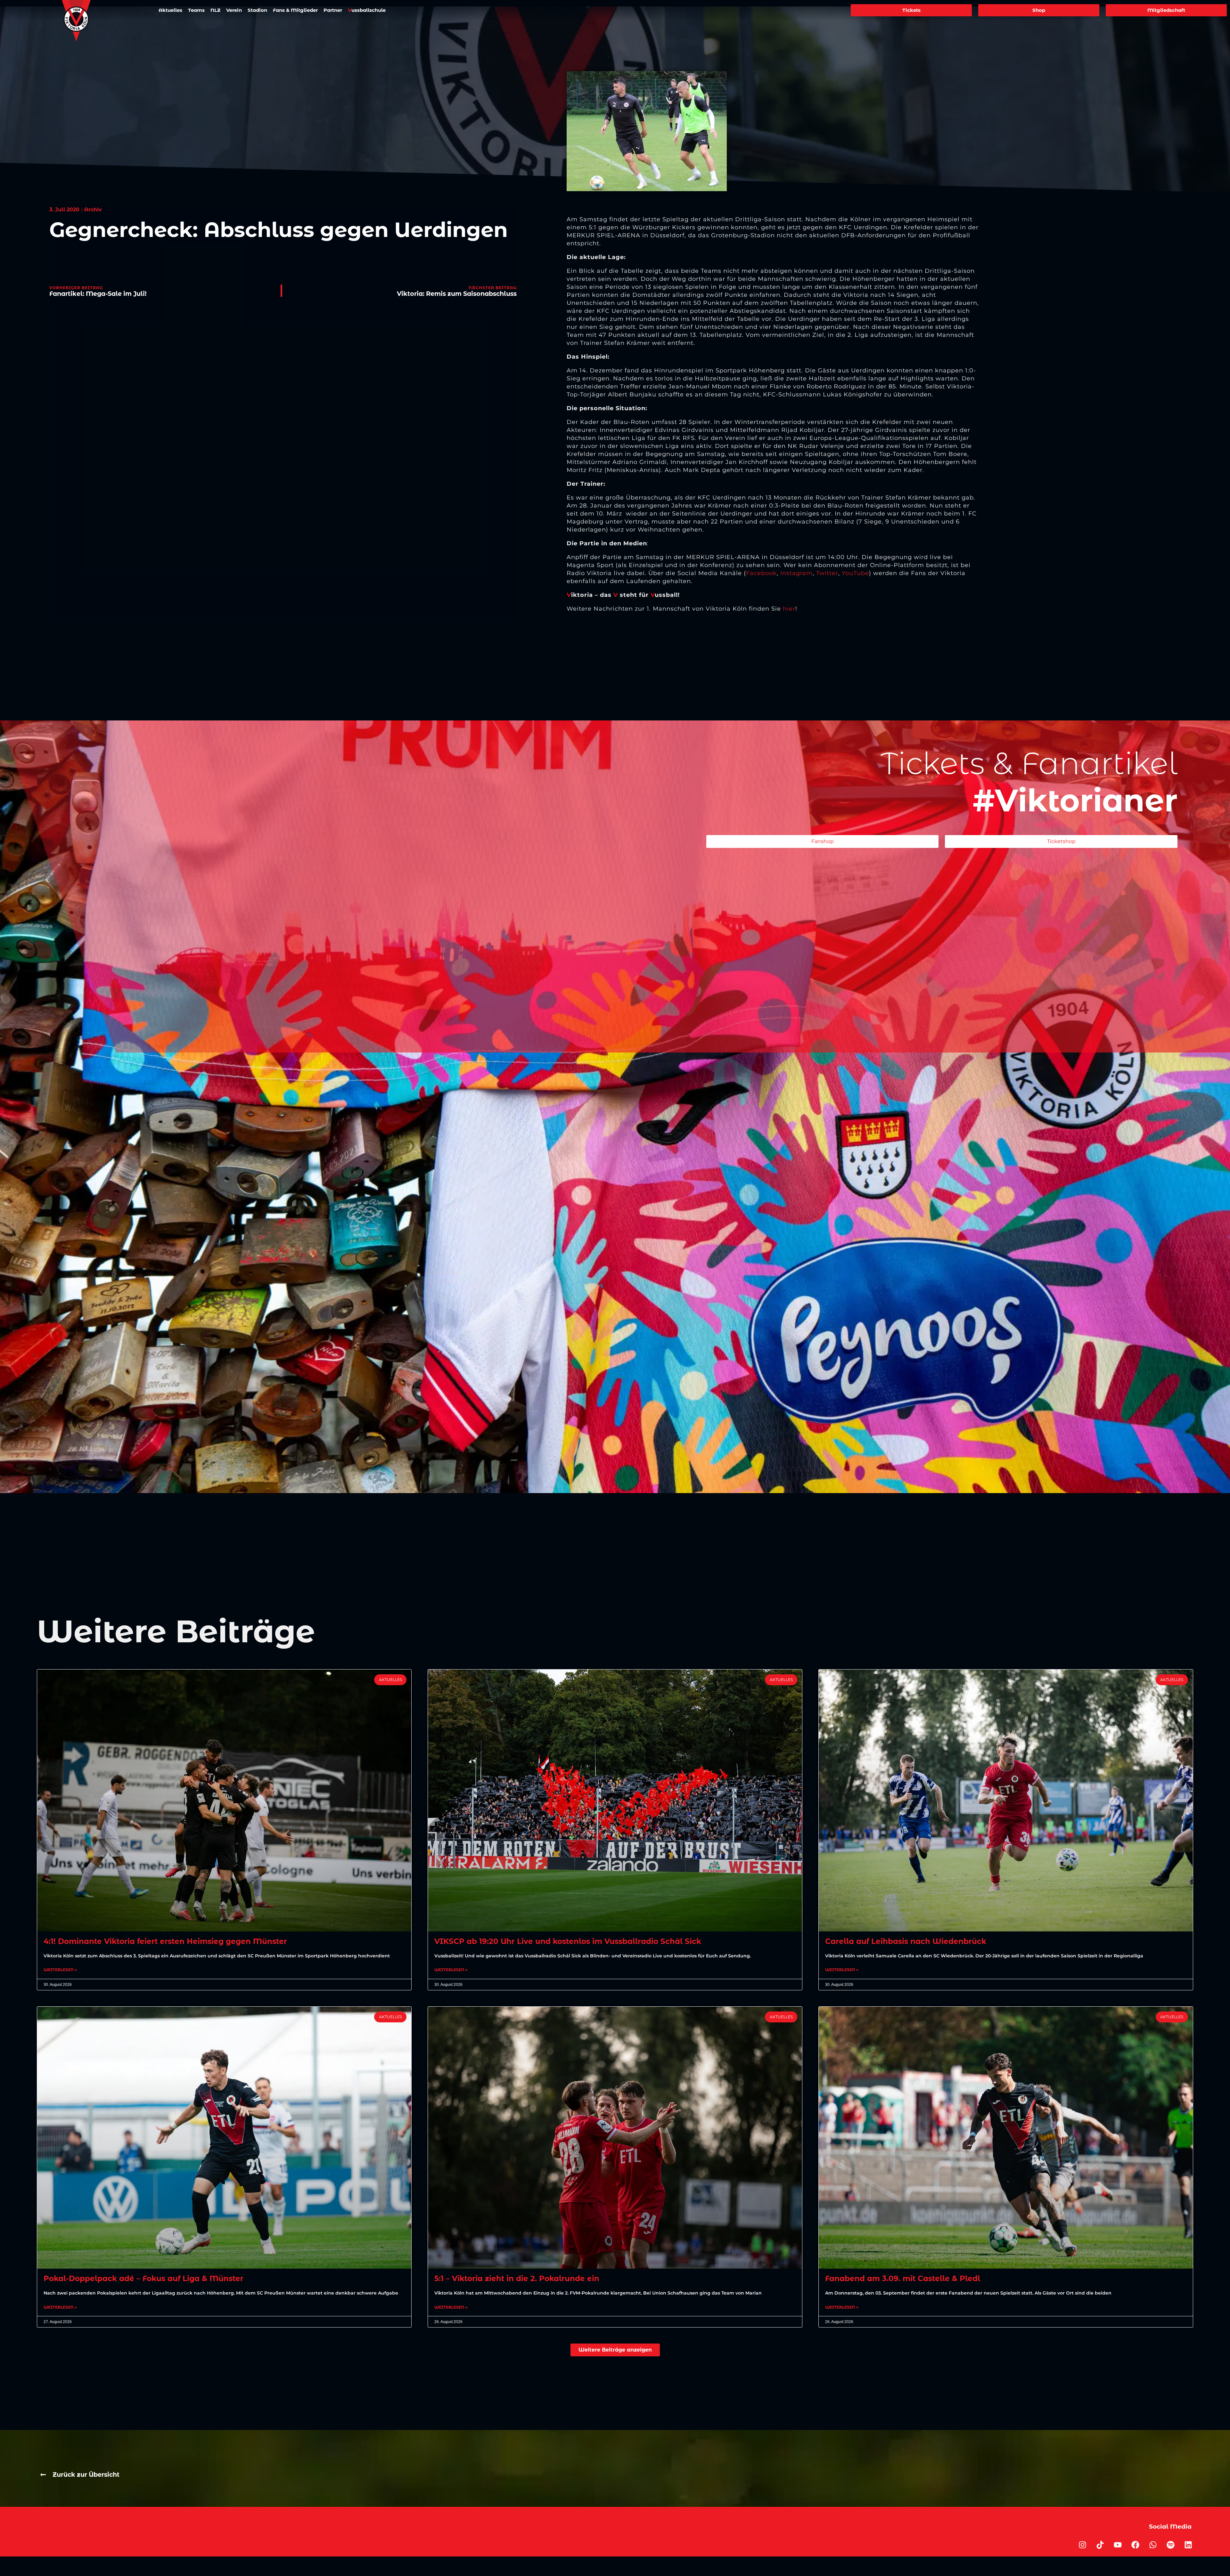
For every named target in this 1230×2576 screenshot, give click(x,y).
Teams (196, 10)
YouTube (855, 573)
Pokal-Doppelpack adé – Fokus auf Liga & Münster (143, 2279)
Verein (234, 10)
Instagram (796, 573)
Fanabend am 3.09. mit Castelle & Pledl (903, 2279)
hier (789, 609)
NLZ (215, 10)
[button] (615, 2350)
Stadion (257, 10)
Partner (333, 10)
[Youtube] (1118, 2545)
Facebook (761, 573)
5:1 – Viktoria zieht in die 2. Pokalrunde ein (517, 2279)
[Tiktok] (1100, 2545)
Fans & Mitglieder (295, 10)
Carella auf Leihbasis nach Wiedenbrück (906, 1941)
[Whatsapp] (1153, 2545)
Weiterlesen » (60, 1970)
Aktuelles (170, 10)
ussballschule (367, 10)
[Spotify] (1171, 2545)
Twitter (827, 573)
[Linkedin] (1188, 2545)
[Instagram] (1083, 2545)
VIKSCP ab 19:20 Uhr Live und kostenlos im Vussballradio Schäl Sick (568, 1941)
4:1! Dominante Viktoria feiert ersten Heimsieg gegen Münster (165, 1941)
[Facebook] (1136, 2545)
